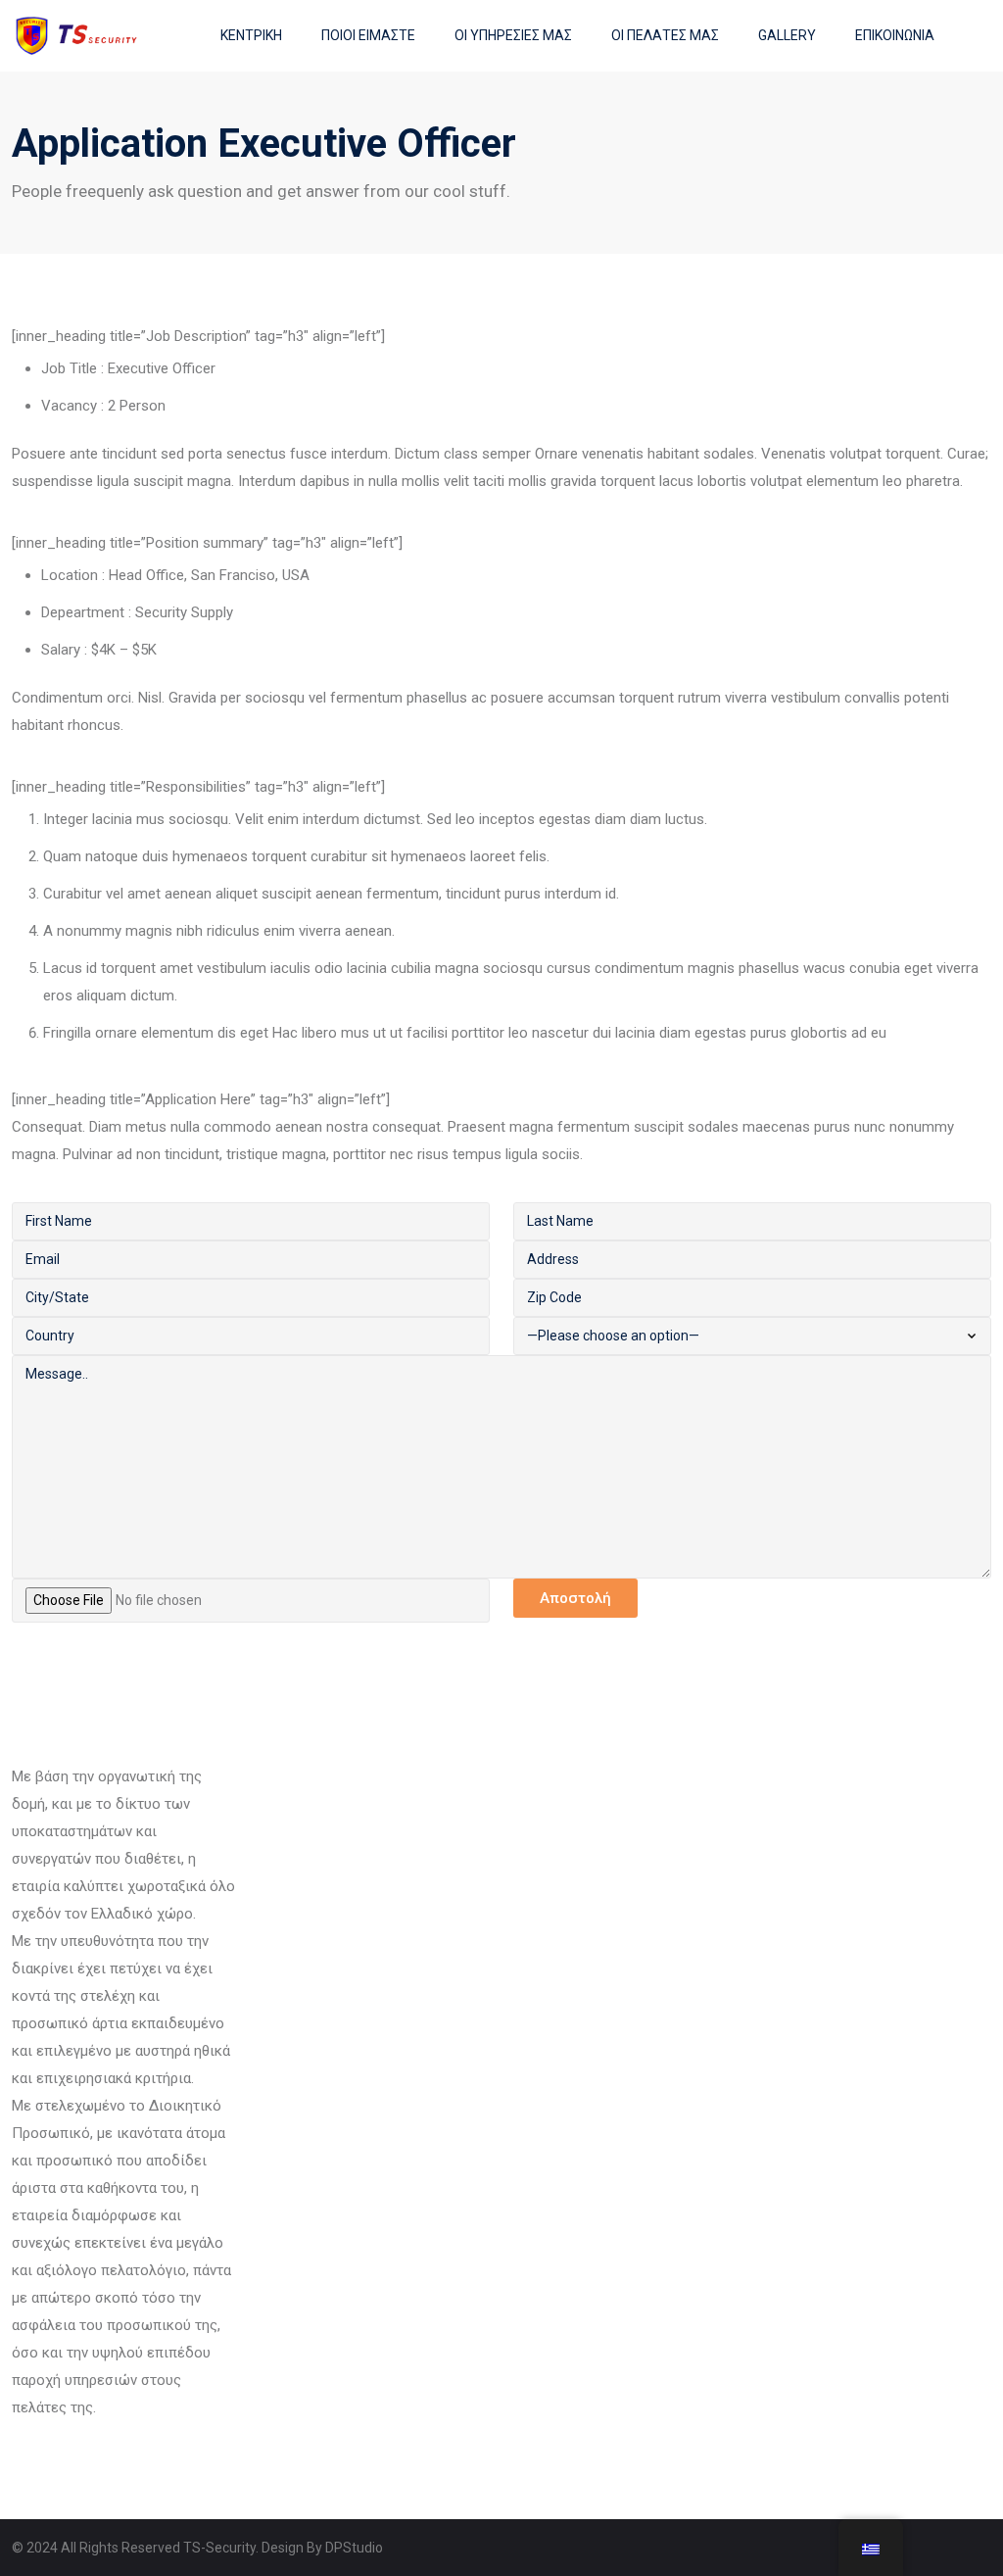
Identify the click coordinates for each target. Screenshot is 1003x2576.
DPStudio (354, 2548)
